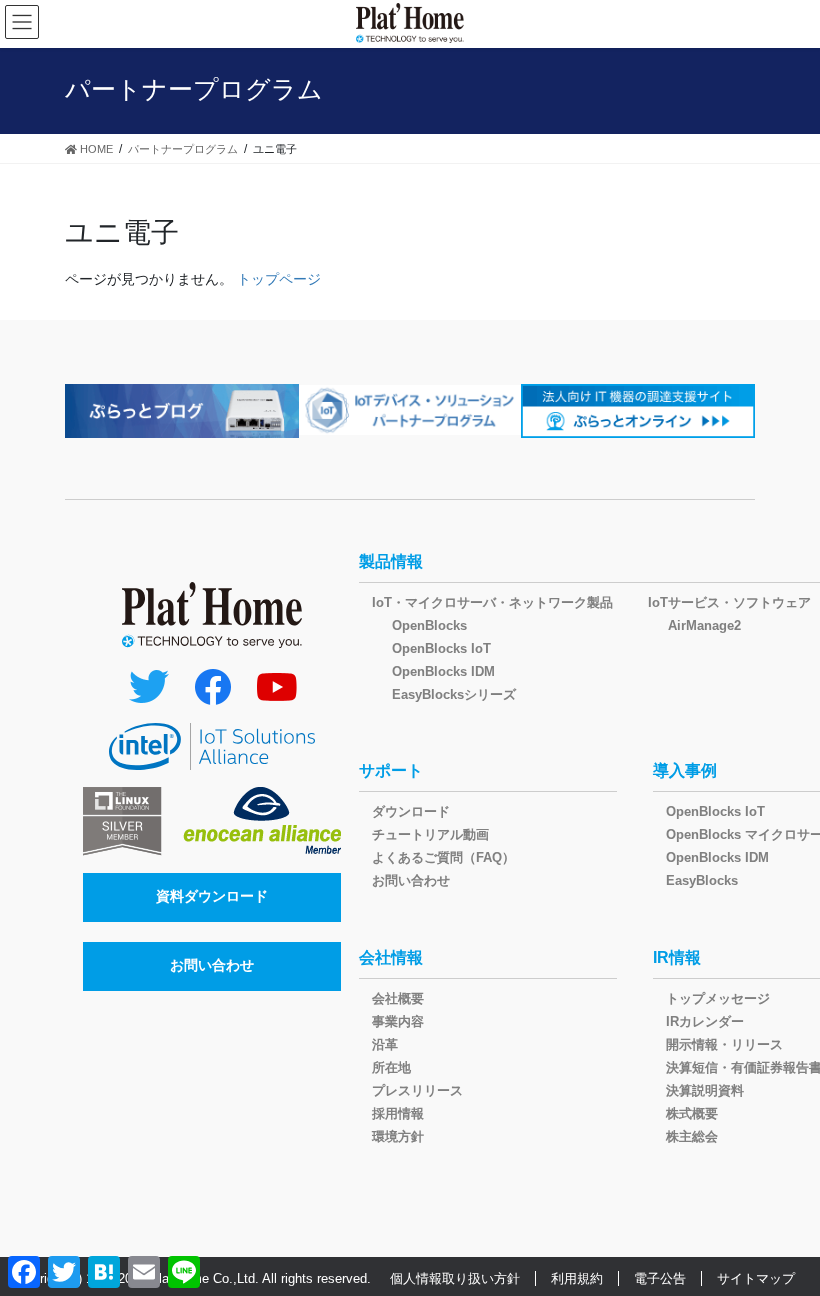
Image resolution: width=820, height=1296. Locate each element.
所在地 (391, 1067)
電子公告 (660, 1278)
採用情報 (398, 1113)
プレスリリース (417, 1090)
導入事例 (685, 770)
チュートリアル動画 (430, 834)
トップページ (279, 279)
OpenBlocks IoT (441, 648)
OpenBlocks (429, 625)
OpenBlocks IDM (443, 671)
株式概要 (692, 1113)
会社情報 (391, 957)
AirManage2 (704, 625)
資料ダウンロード (212, 896)
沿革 (385, 1044)
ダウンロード (411, 811)
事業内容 (398, 1021)
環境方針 (398, 1136)
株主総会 (692, 1136)
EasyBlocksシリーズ (454, 694)
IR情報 (677, 957)
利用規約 (577, 1278)
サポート (391, 770)
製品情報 (391, 561)
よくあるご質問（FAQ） (443, 857)
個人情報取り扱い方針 (455, 1278)
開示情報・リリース (724, 1044)
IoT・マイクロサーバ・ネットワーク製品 (492, 602)
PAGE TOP (782, 1239)
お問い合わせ (212, 965)
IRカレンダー (705, 1021)
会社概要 (398, 998)
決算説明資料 (705, 1090)
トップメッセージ (718, 998)
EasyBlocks (702, 880)
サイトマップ (756, 1278)
